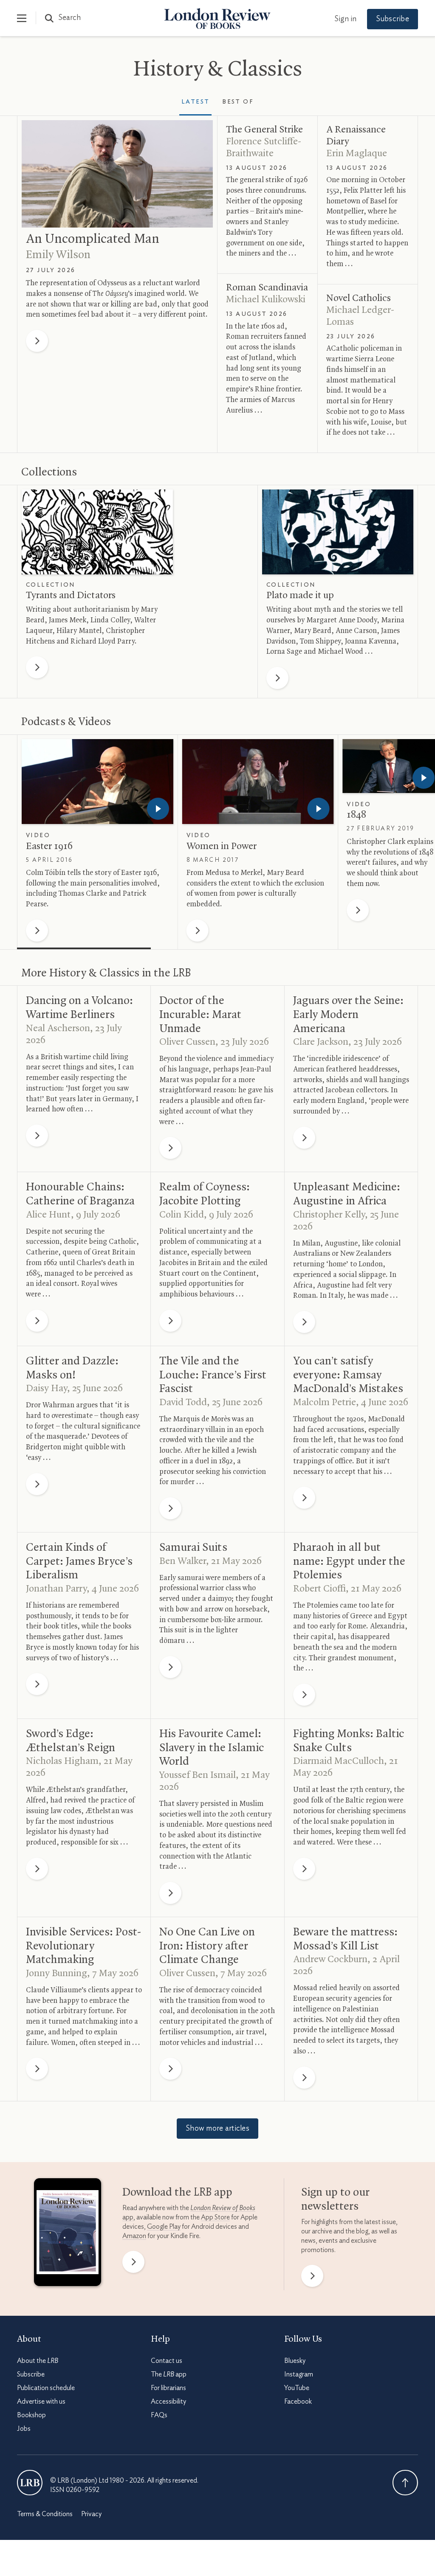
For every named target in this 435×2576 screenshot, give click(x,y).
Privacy (91, 2514)
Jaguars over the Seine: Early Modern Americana (348, 1015)
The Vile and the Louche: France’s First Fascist (213, 1375)
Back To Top (405, 2483)
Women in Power (222, 846)
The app (169, 2374)
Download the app (177, 2193)
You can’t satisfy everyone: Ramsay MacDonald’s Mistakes (348, 1375)
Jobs (24, 2429)
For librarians (168, 2388)
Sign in (345, 19)
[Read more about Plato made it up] (338, 532)
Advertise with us (41, 2402)
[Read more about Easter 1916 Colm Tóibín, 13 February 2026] (97, 782)
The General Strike (264, 130)
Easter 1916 (49, 846)
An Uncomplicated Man (93, 239)
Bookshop (31, 2415)
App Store (215, 2217)
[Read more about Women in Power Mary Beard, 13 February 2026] (258, 782)
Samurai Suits (193, 1548)
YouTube (297, 2388)
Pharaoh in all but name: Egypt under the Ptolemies (349, 1562)
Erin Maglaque (357, 154)
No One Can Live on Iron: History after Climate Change (207, 1946)
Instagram (299, 2374)
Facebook (298, 2402)
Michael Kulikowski (266, 300)
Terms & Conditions (45, 2514)
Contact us (167, 2361)
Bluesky (295, 2361)
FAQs (159, 2415)
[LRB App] (68, 2234)
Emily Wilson (58, 255)
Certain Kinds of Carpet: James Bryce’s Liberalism (79, 1562)
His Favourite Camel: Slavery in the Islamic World (212, 1748)
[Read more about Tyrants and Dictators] (97, 532)
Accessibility (168, 2402)
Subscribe (393, 19)
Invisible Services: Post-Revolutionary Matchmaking (83, 1946)
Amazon (134, 2236)
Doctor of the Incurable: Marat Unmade (200, 1015)
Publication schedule (46, 2388)
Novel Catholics (359, 298)
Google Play (164, 2227)
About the (38, 2361)
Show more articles (217, 2129)
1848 (356, 815)
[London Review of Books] (30, 2483)
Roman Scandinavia (267, 288)
